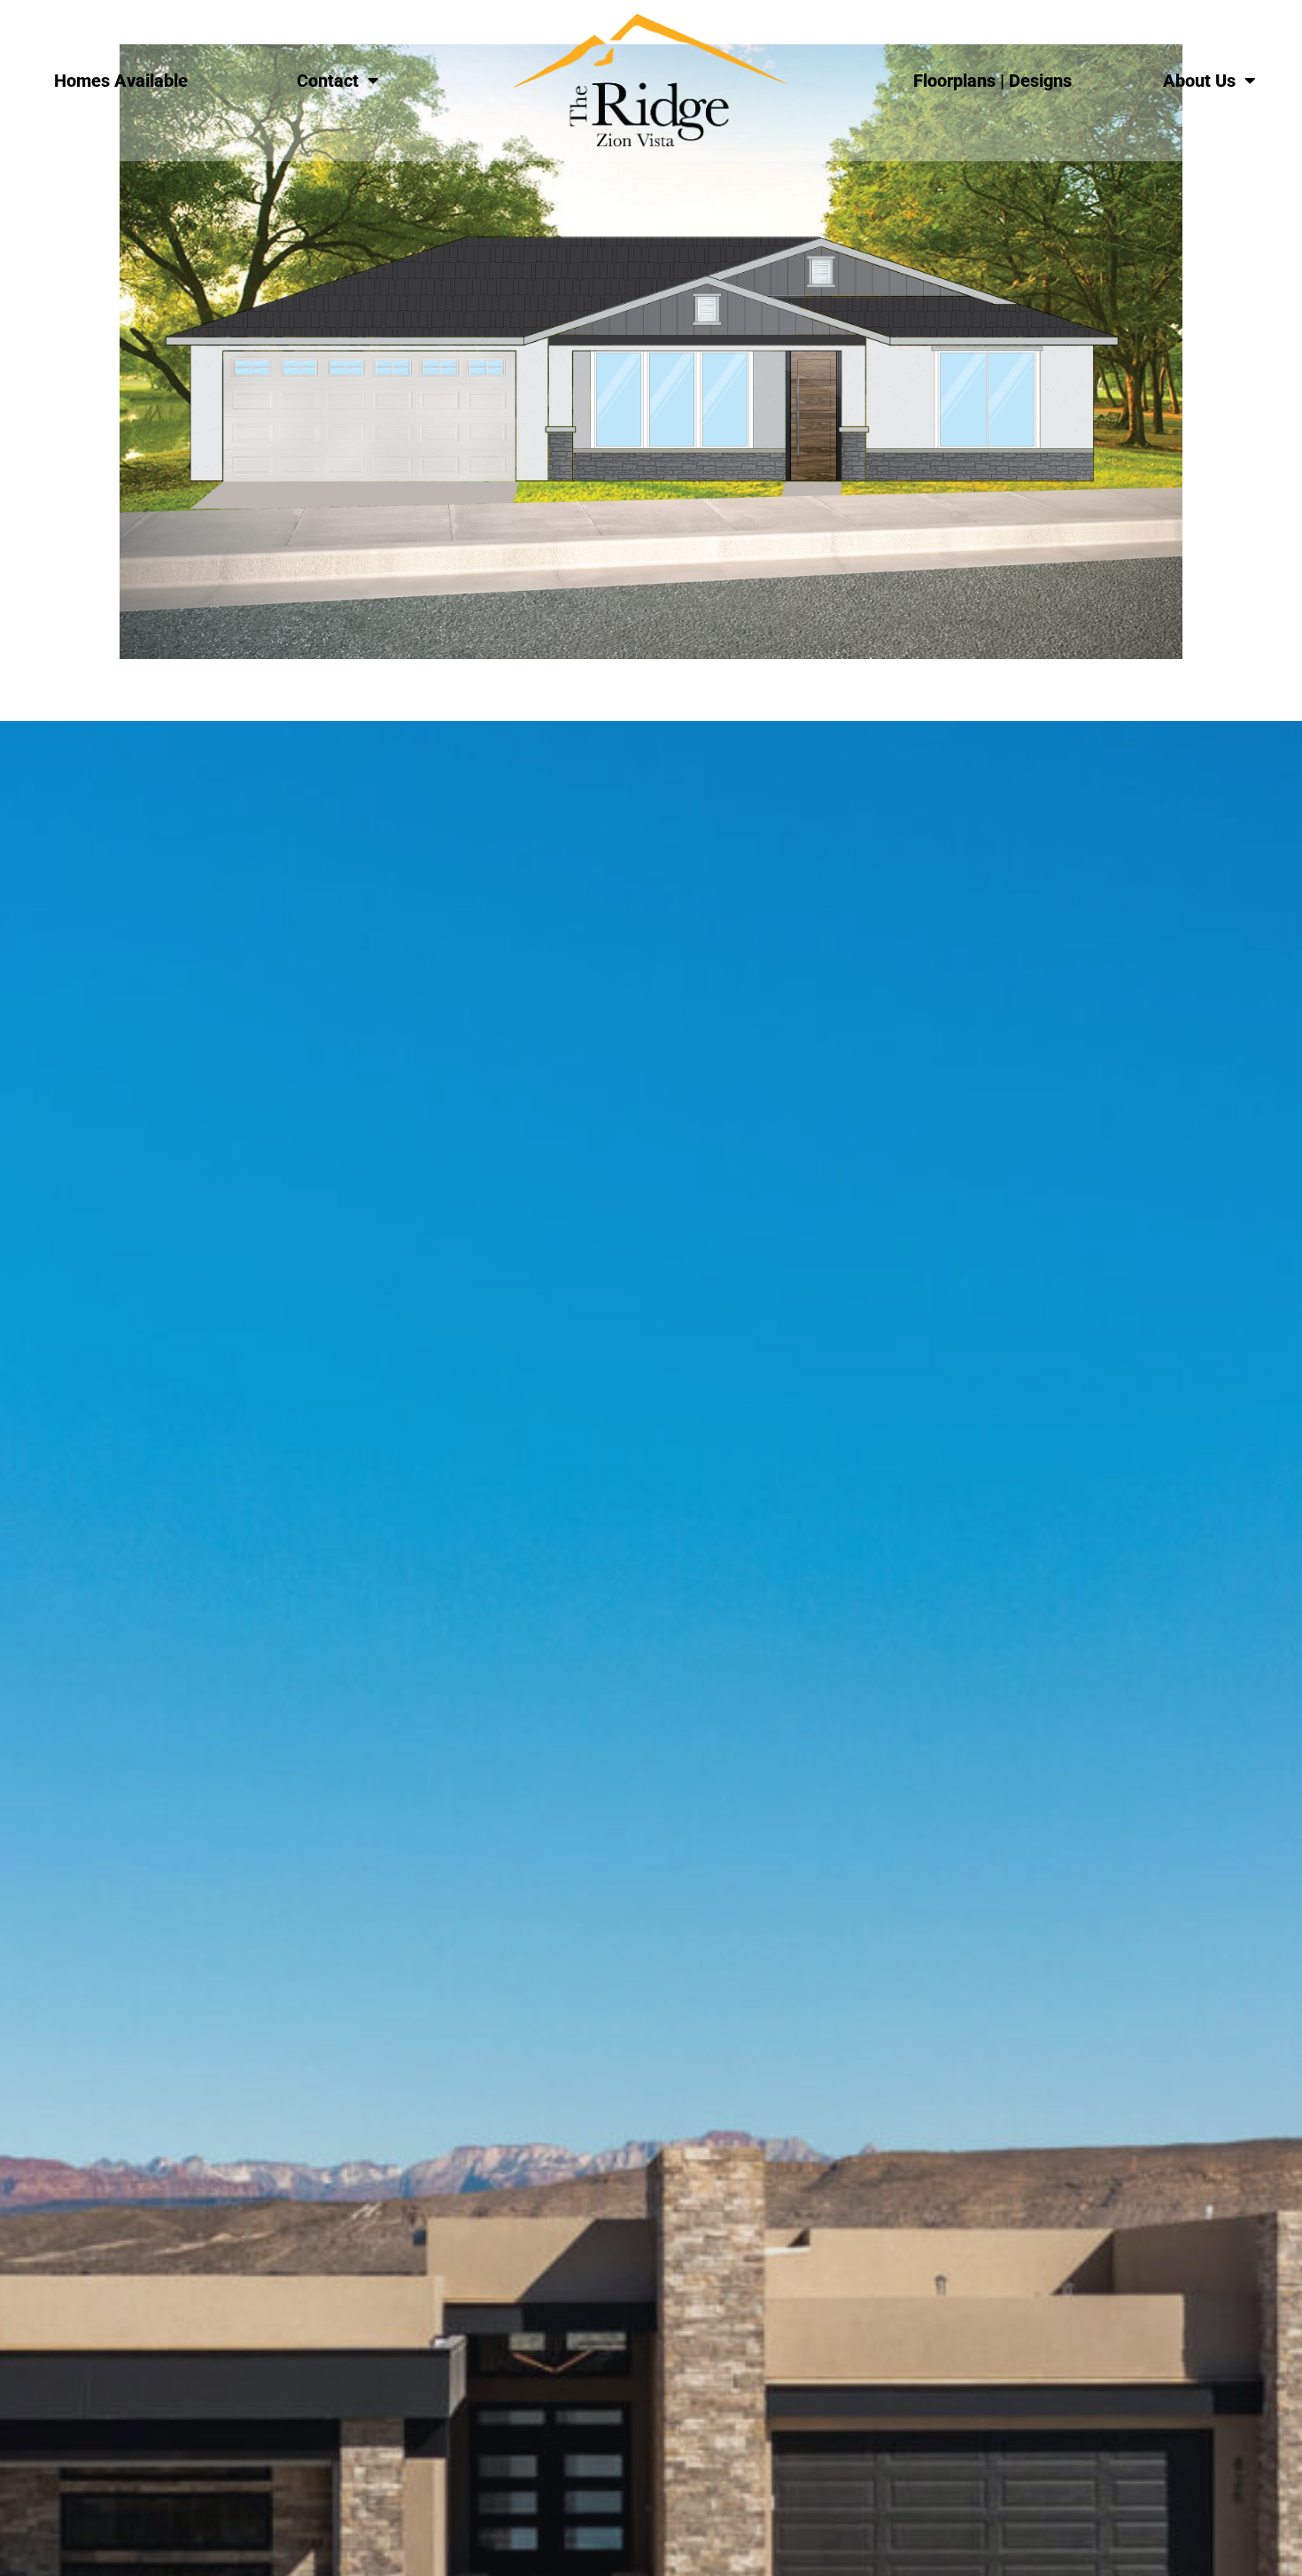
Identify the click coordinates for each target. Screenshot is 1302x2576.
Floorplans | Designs (992, 81)
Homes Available (121, 81)
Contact (328, 81)
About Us (1199, 81)
